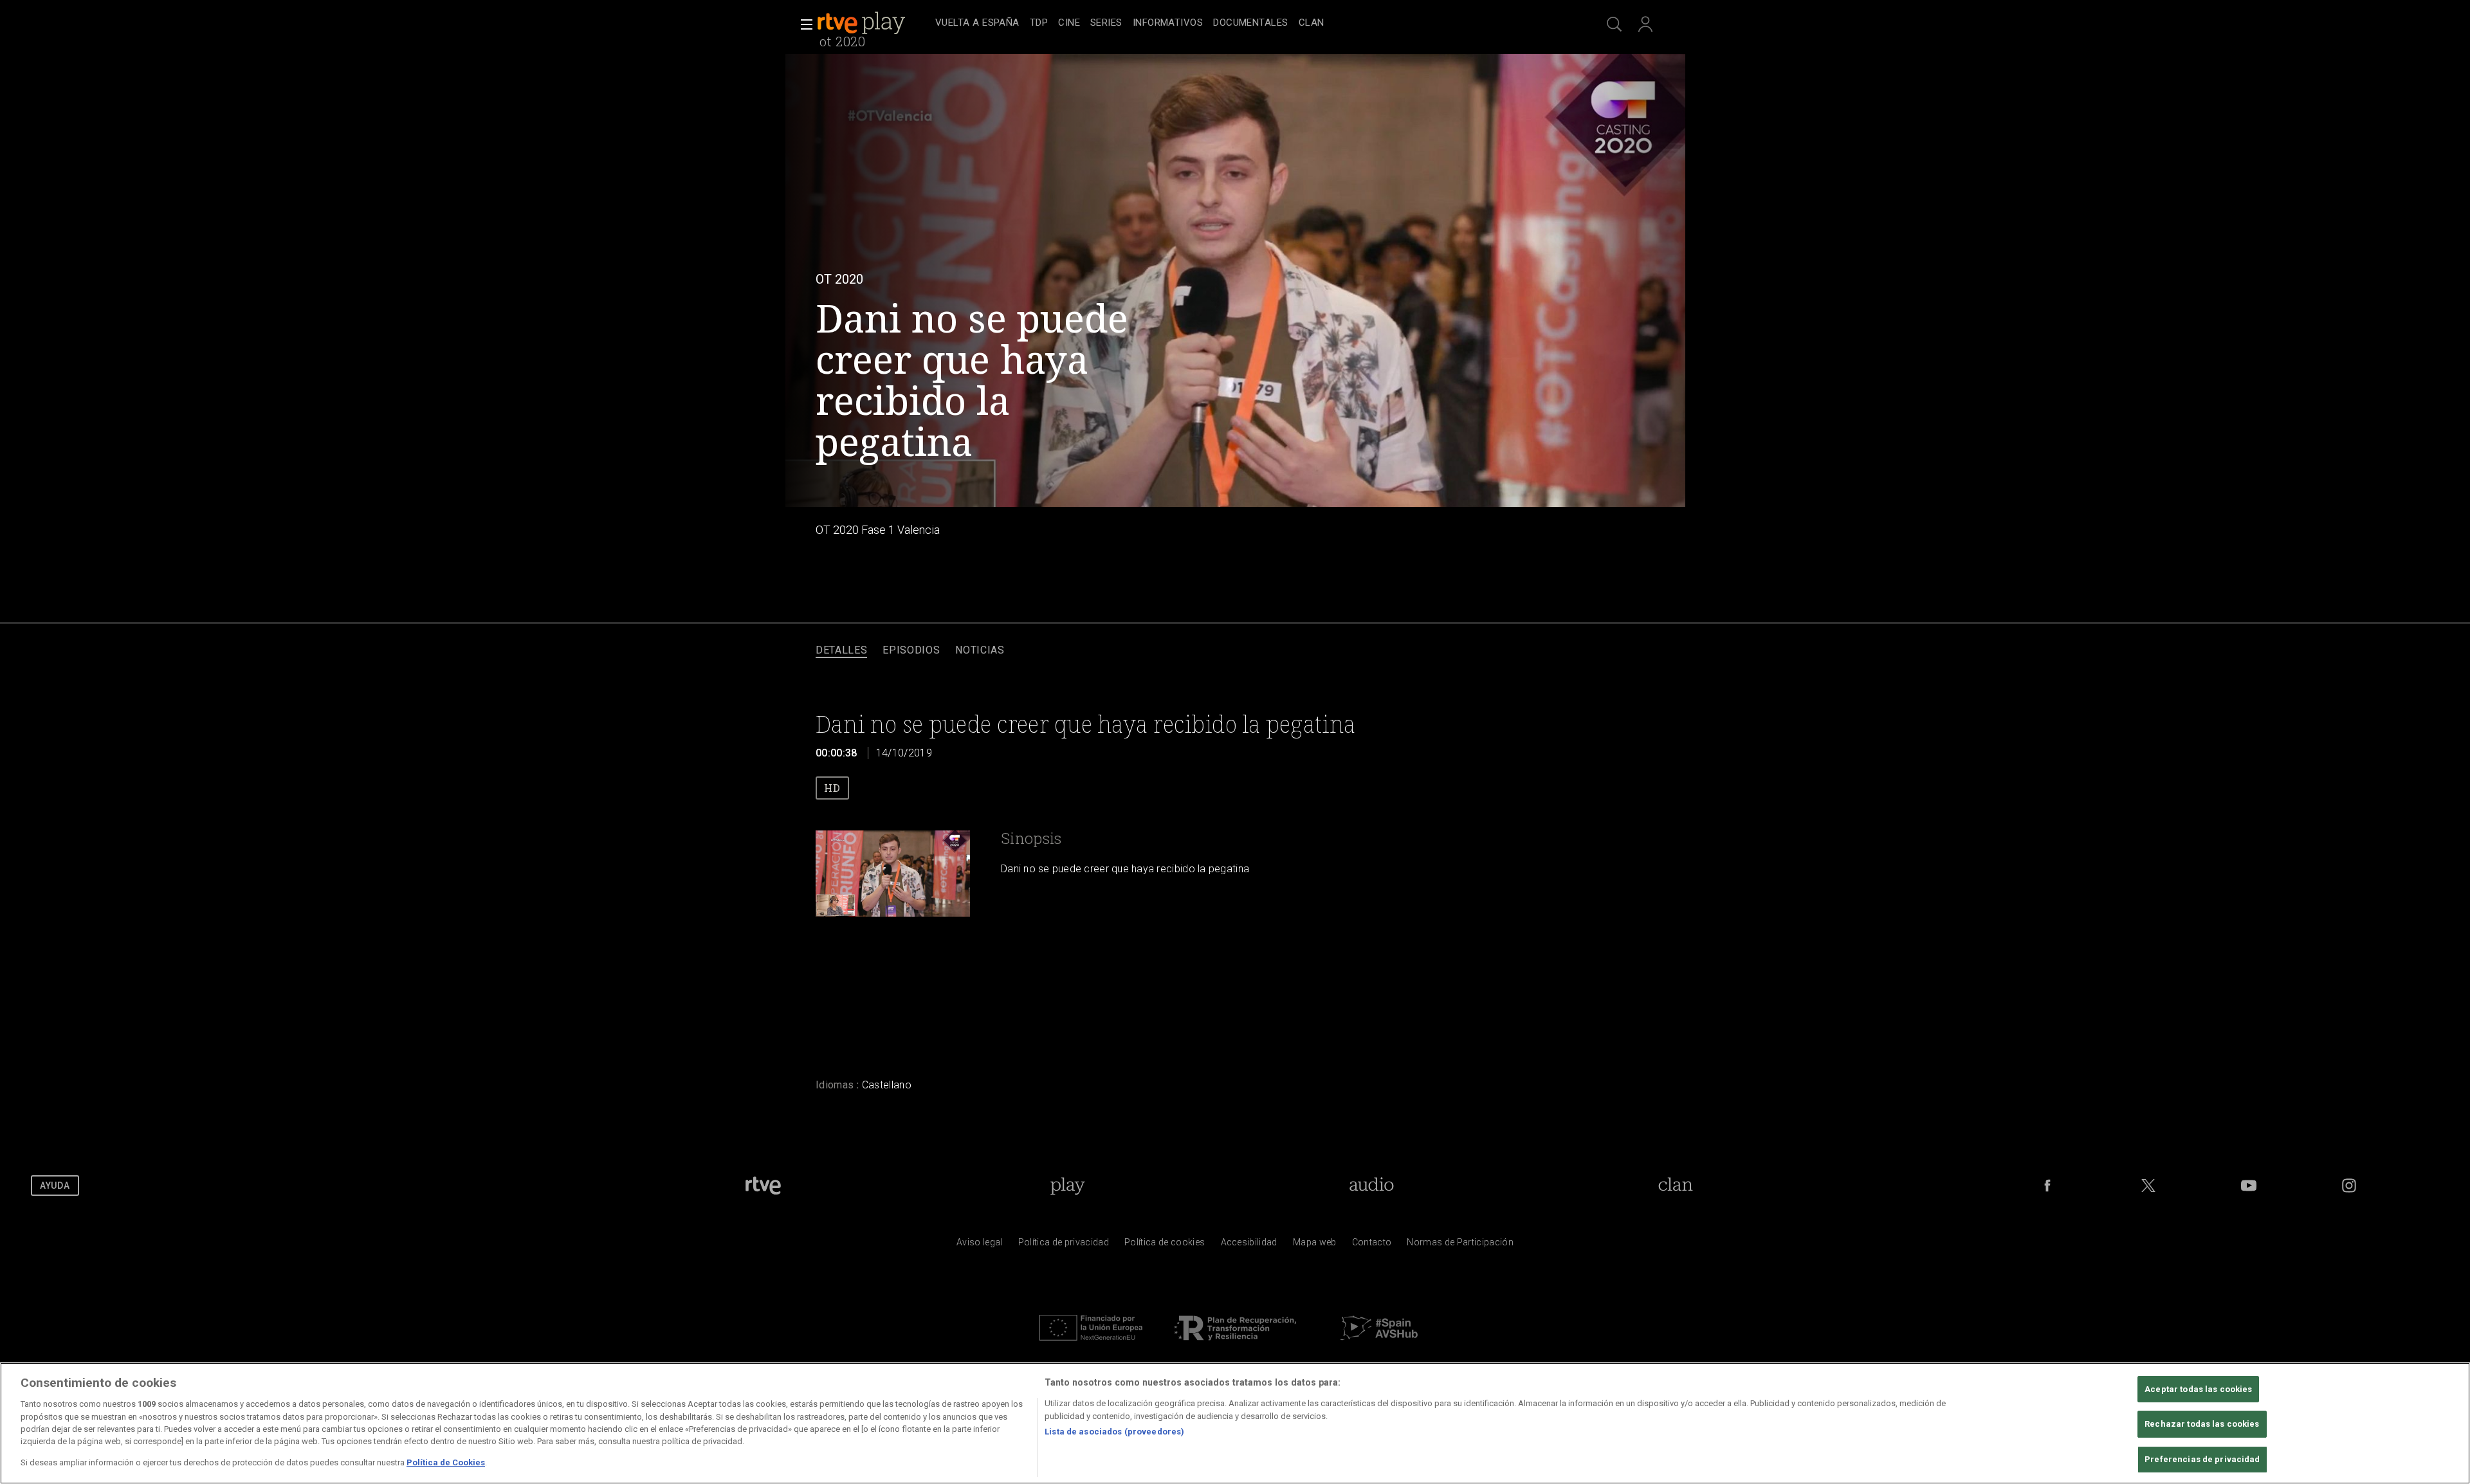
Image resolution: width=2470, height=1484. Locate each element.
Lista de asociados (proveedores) (1114, 1432)
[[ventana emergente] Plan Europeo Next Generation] (1091, 1344)
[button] (803, 24)
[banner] (874, 23)
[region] (1235, 1423)
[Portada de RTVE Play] (863, 23)
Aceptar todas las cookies (2198, 1389)
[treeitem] (977, 23)
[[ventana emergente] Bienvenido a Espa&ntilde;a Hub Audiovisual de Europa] (1379, 1344)
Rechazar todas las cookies (2202, 1424)
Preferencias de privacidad (2202, 1459)
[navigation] (1249, 23)
